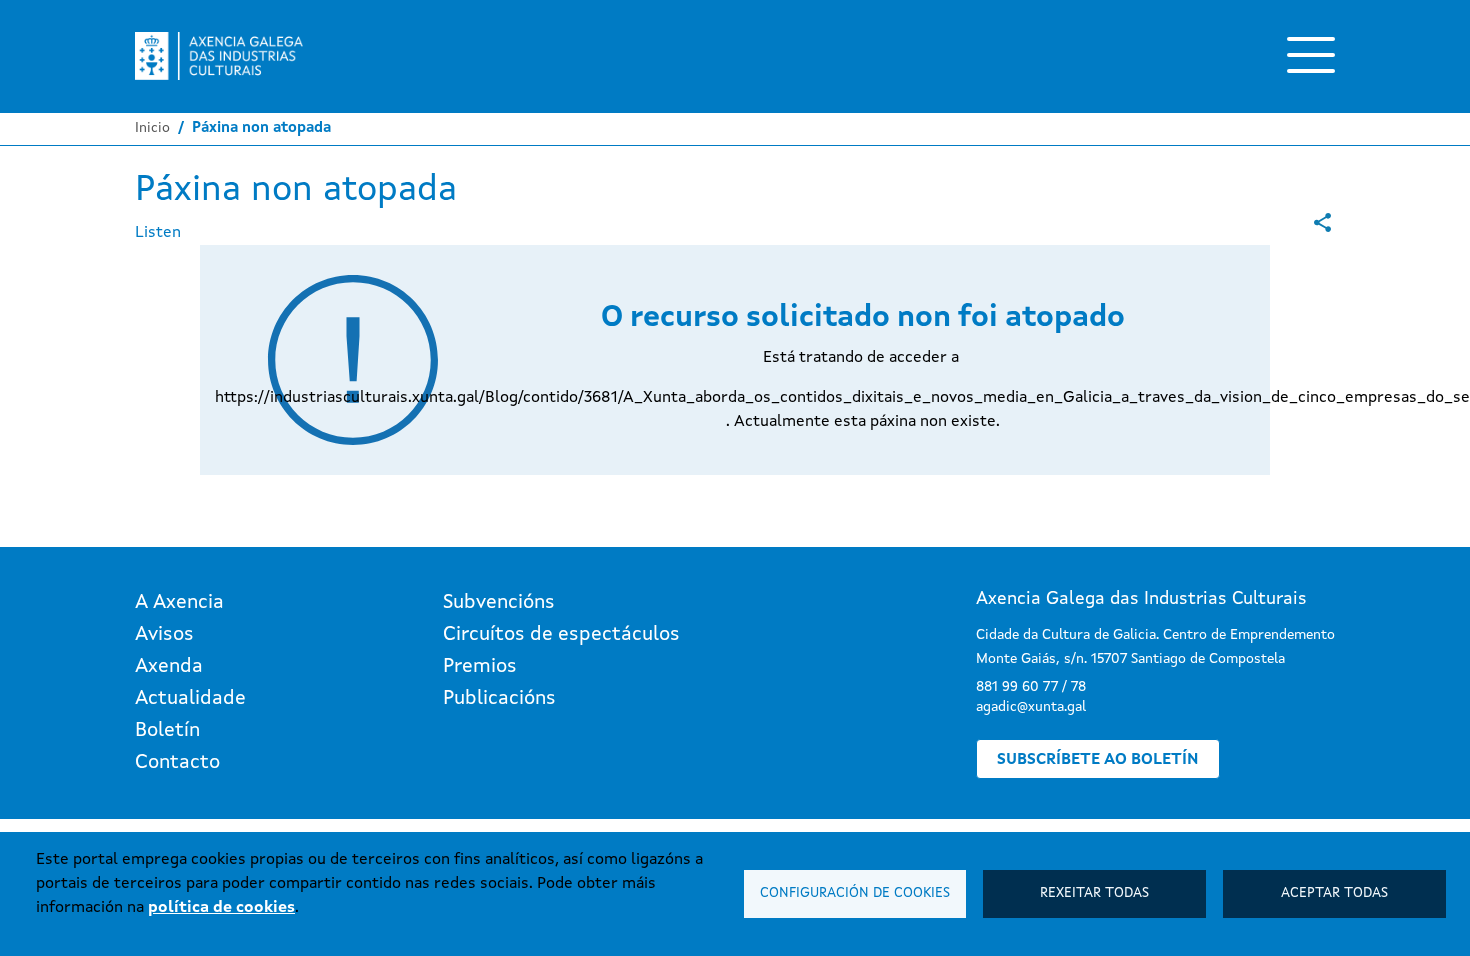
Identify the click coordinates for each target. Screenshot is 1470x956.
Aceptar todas (1334, 893)
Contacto (177, 763)
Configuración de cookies (855, 893)
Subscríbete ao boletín (1098, 760)
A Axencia (179, 603)
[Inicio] (219, 56)
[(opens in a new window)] (1322, 222)
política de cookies (221, 908)
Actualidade (190, 699)
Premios (480, 667)
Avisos (164, 635)
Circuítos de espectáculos (561, 635)
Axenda (169, 667)
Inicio (152, 128)
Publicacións (499, 699)
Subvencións (499, 603)
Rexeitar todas (1094, 893)
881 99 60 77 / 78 (1031, 687)
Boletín (167, 731)
